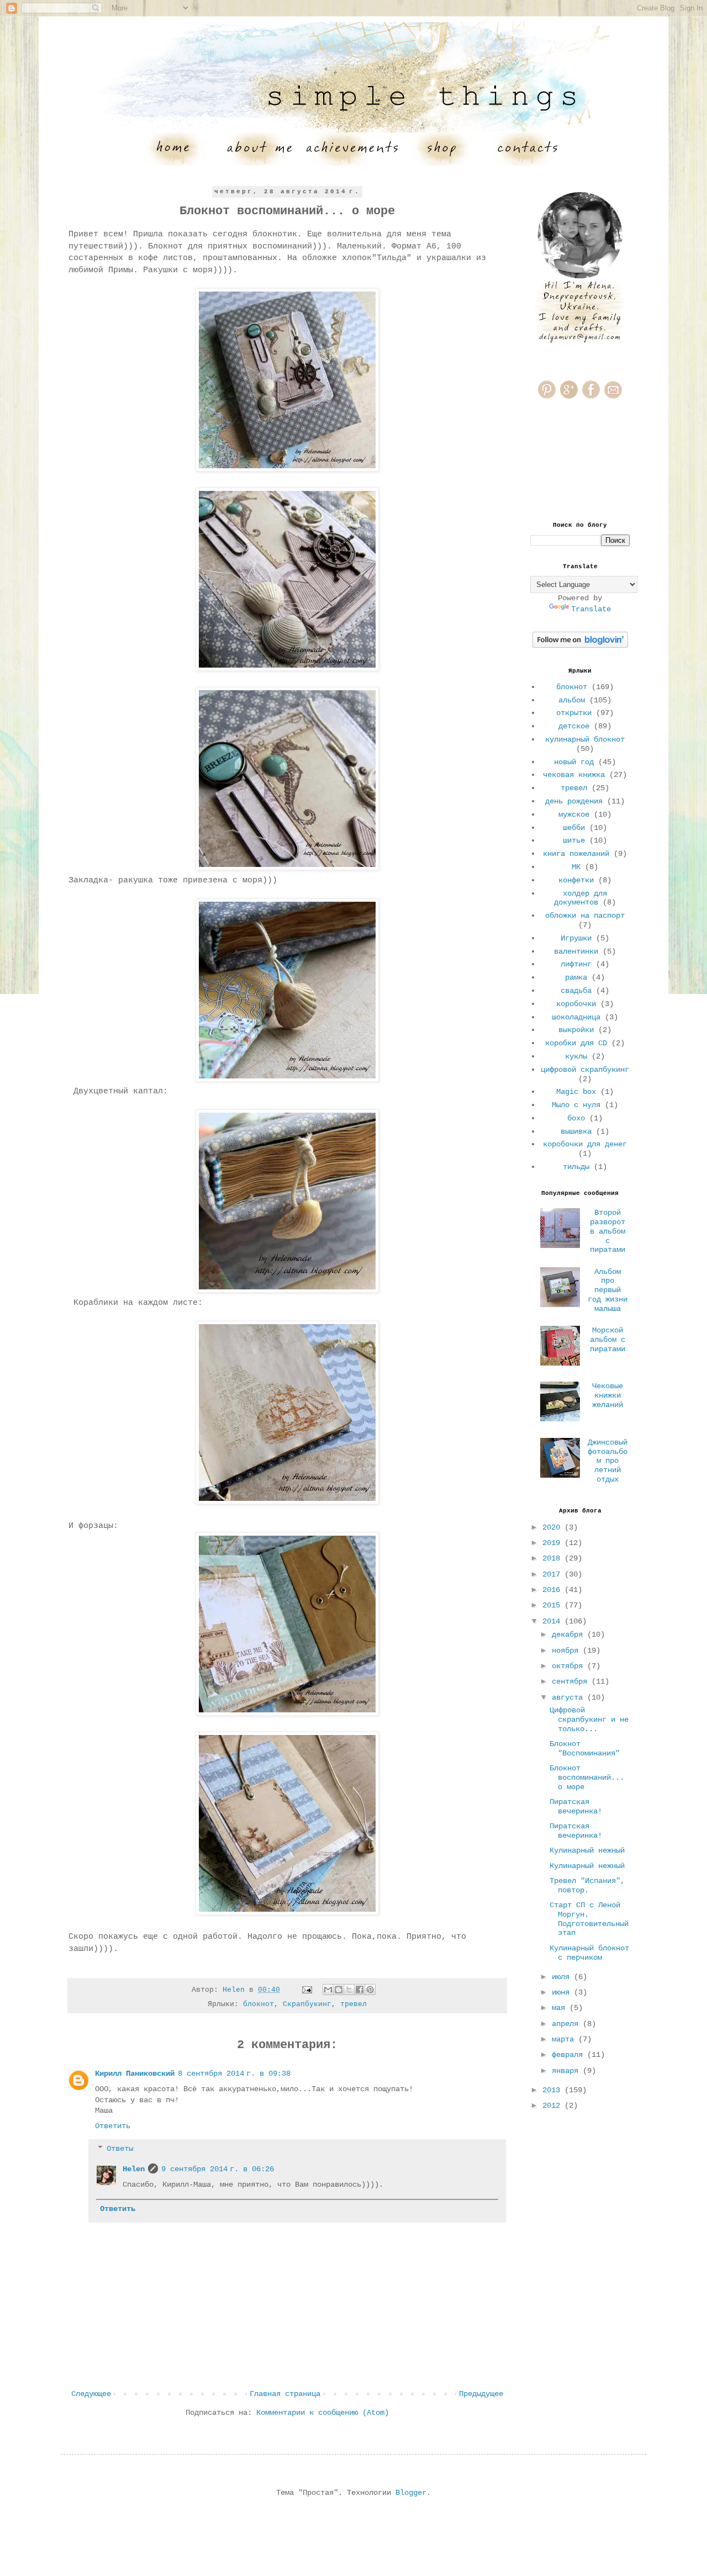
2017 (553, 1574)
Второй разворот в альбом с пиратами (608, 1231)
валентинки (576, 951)
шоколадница (576, 1017)
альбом (572, 700)
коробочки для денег (585, 1144)
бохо (576, 1118)
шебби (574, 828)
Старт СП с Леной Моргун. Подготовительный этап (589, 1919)
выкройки (576, 1030)
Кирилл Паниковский (135, 2074)
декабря (569, 1635)
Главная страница (285, 2394)
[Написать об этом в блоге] (339, 1990)
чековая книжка (574, 775)
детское (574, 726)
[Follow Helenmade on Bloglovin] (580, 646)
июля (563, 1977)
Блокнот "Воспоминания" (585, 1749)
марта (565, 2039)
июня (563, 1992)
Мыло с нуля (576, 1105)
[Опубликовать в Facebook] (360, 1990)
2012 (553, 2106)
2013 (553, 2090)
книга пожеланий (576, 854)
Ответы (120, 2149)
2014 (553, 1621)
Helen (134, 2169)
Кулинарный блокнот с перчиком (589, 1953)
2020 (553, 1527)
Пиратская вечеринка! (576, 1807)
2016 (553, 1590)
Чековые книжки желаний (608, 1395)
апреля (567, 2024)
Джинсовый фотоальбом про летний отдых (608, 1461)
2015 (553, 1605)
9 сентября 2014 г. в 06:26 (218, 2169)
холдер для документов (581, 898)
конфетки (576, 880)
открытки (574, 713)
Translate (591, 609)
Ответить (113, 2126)
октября (569, 1666)
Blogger (411, 2493)
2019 (553, 1543)
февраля (569, 2055)
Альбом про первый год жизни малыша (608, 1290)
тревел (353, 2004)
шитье (574, 840)
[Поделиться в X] (349, 1990)
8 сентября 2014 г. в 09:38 (234, 2074)
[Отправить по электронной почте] (328, 1990)
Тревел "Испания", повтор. (587, 1885)
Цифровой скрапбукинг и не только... (589, 1720)
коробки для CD (576, 1043)
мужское (574, 814)
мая (561, 2008)
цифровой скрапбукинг (585, 1070)
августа (569, 1697)
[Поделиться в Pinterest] (370, 1990)
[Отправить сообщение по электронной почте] (307, 1990)
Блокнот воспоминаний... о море (587, 1778)
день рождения (574, 801)
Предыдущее (481, 2394)
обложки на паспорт (585, 916)
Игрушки (576, 938)
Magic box (576, 1092)
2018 (553, 1558)
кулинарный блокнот (585, 739)
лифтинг (576, 964)
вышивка (576, 1131)
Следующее (91, 2394)
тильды (576, 1167)
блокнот (258, 2004)
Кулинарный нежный (587, 1850)
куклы (576, 1056)
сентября (572, 1681)
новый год (574, 762)
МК (576, 867)
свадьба (576, 991)
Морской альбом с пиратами (608, 1340)
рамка (576, 977)
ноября (567, 1651)
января (567, 2071)
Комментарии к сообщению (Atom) (323, 2413)
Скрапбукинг (307, 2004)
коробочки (576, 1004)
